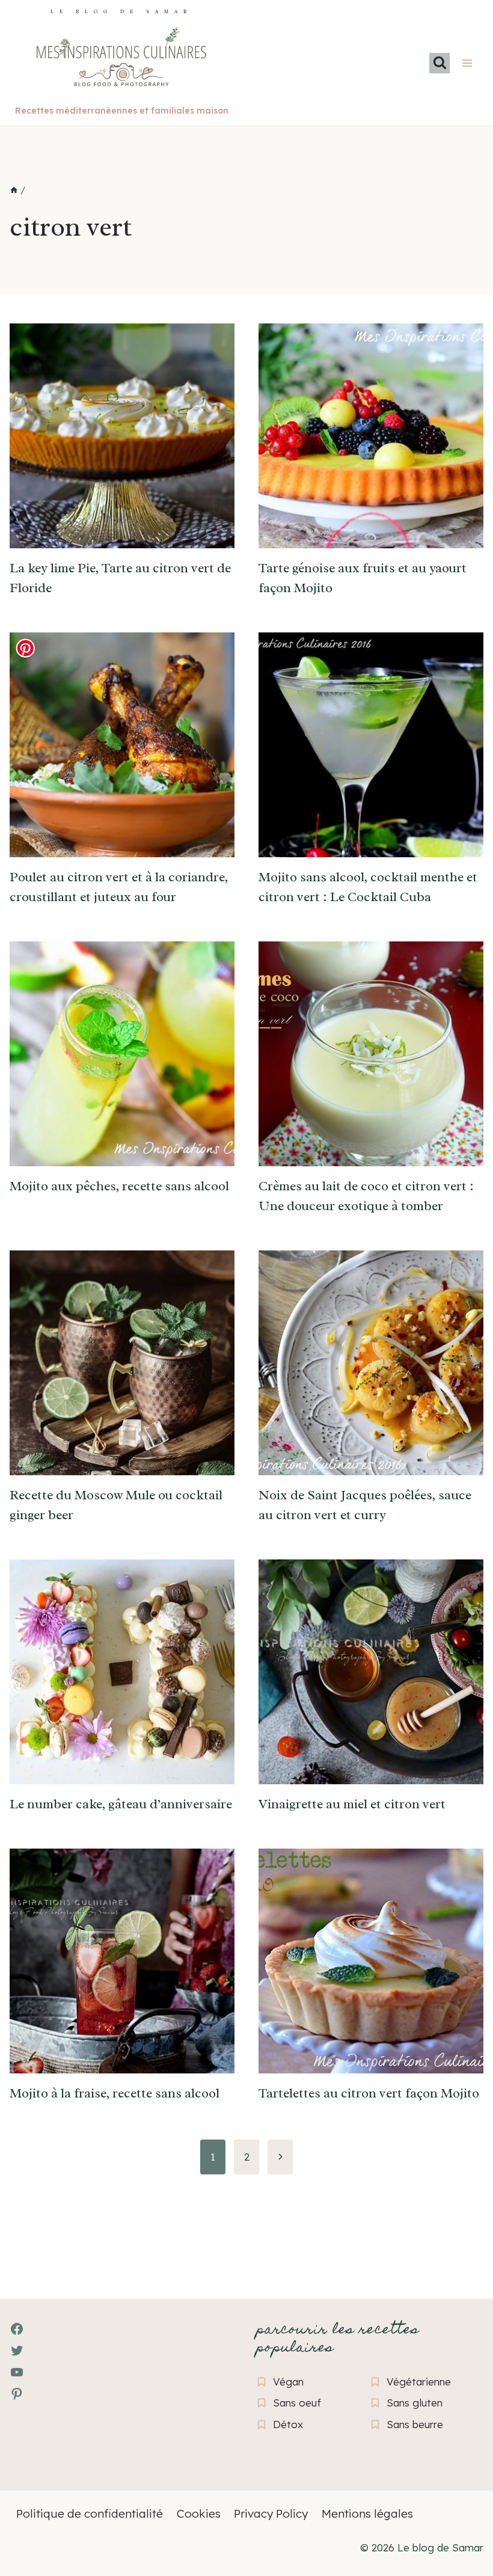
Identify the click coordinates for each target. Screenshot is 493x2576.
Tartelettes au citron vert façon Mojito (369, 2093)
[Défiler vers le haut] (30, 2501)
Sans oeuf (297, 2403)
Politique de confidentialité (90, 2513)
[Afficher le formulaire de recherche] (439, 63)
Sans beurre (415, 2424)
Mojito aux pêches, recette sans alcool (119, 1186)
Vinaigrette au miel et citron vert (352, 1804)
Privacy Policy (271, 2513)
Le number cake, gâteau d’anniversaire (121, 1804)
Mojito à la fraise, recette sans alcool (115, 2093)
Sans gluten (415, 2403)
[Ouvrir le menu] (467, 63)
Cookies (199, 2513)
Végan (288, 2382)
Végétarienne (419, 2382)
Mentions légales (367, 2513)
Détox (288, 2424)
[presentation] (122, 436)
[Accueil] (14, 191)
